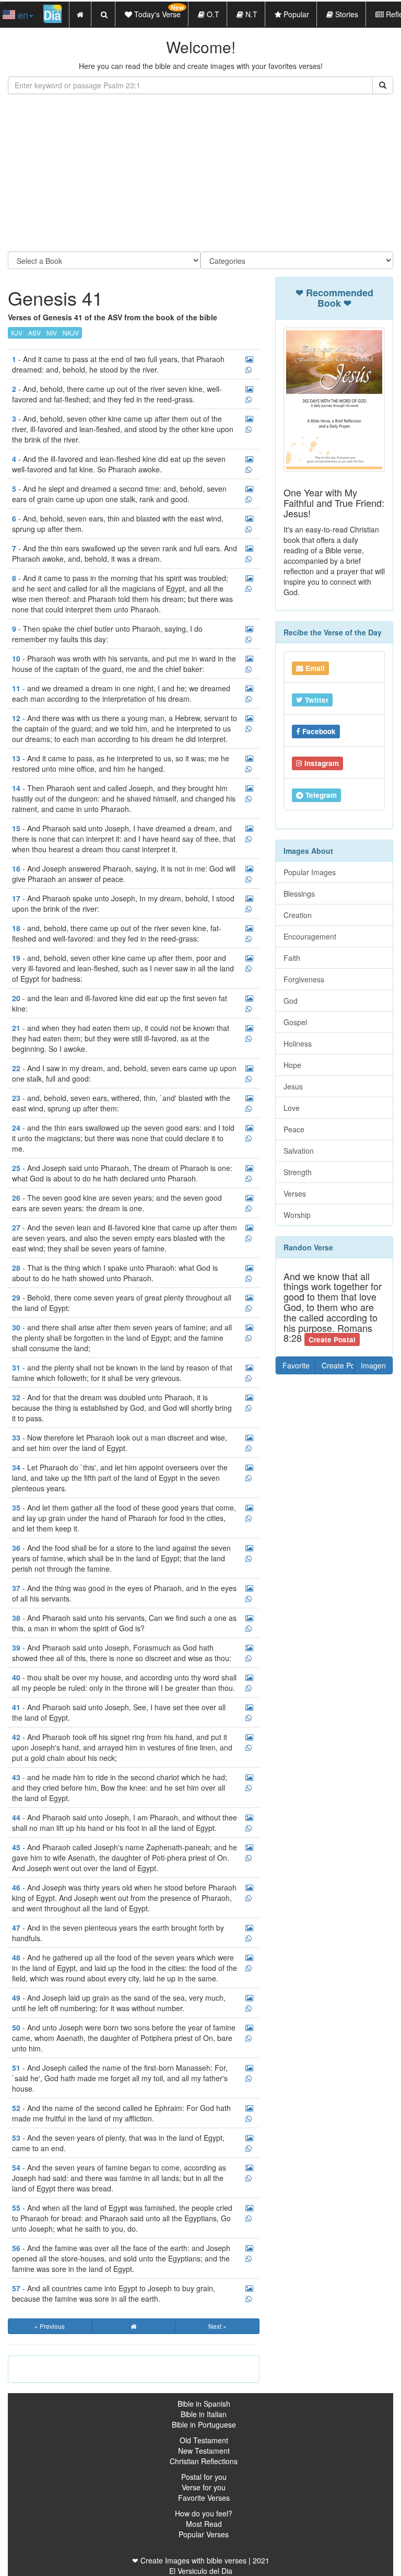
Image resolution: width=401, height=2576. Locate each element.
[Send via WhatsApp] (249, 370)
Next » (217, 2326)
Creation (298, 915)
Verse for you (204, 2487)
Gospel (295, 1022)
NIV (52, 333)
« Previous (50, 2326)
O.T (212, 14)
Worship (297, 1215)
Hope (292, 1065)
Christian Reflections (204, 2461)
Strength (298, 1172)
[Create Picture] (249, 359)
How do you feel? (204, 2513)
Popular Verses (204, 2534)
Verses (295, 1193)
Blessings (299, 894)
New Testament (204, 2451)
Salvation (299, 1151)
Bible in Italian (204, 2414)
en (22, 15)
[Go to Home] (134, 2326)
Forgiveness (304, 979)
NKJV (71, 333)
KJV (17, 333)
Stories (346, 14)
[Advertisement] (200, 173)
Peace (294, 1129)
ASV (34, 333)
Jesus (293, 1086)
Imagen (373, 1365)
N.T (250, 14)
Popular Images (310, 872)
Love (292, 1108)
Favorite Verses (204, 2498)
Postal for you (204, 2477)
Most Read (204, 2524)
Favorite (296, 1365)
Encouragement (310, 936)
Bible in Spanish (204, 2404)
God (291, 1001)
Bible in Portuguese (204, 2424)
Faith (292, 958)
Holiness (298, 1043)
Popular (295, 14)
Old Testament (204, 2440)
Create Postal (338, 1365)
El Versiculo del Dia (201, 2571)
